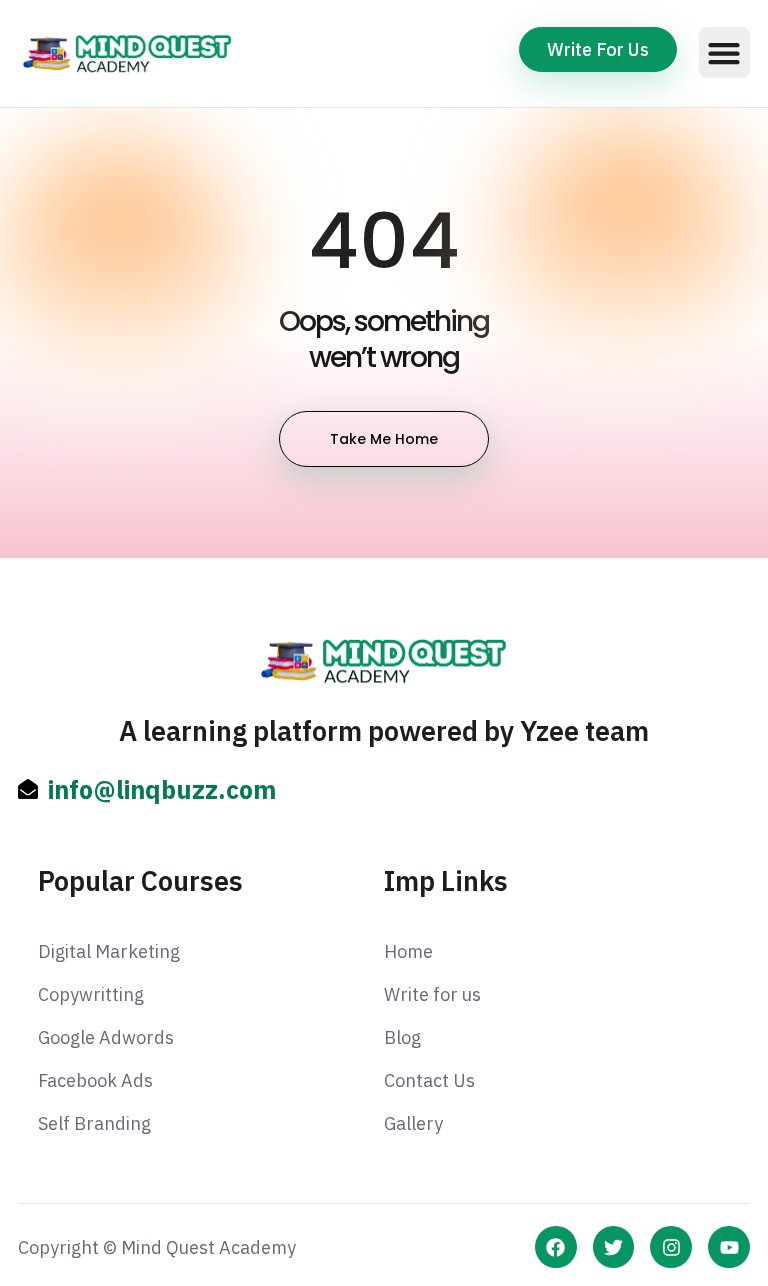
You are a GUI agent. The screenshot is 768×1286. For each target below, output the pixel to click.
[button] (724, 52)
